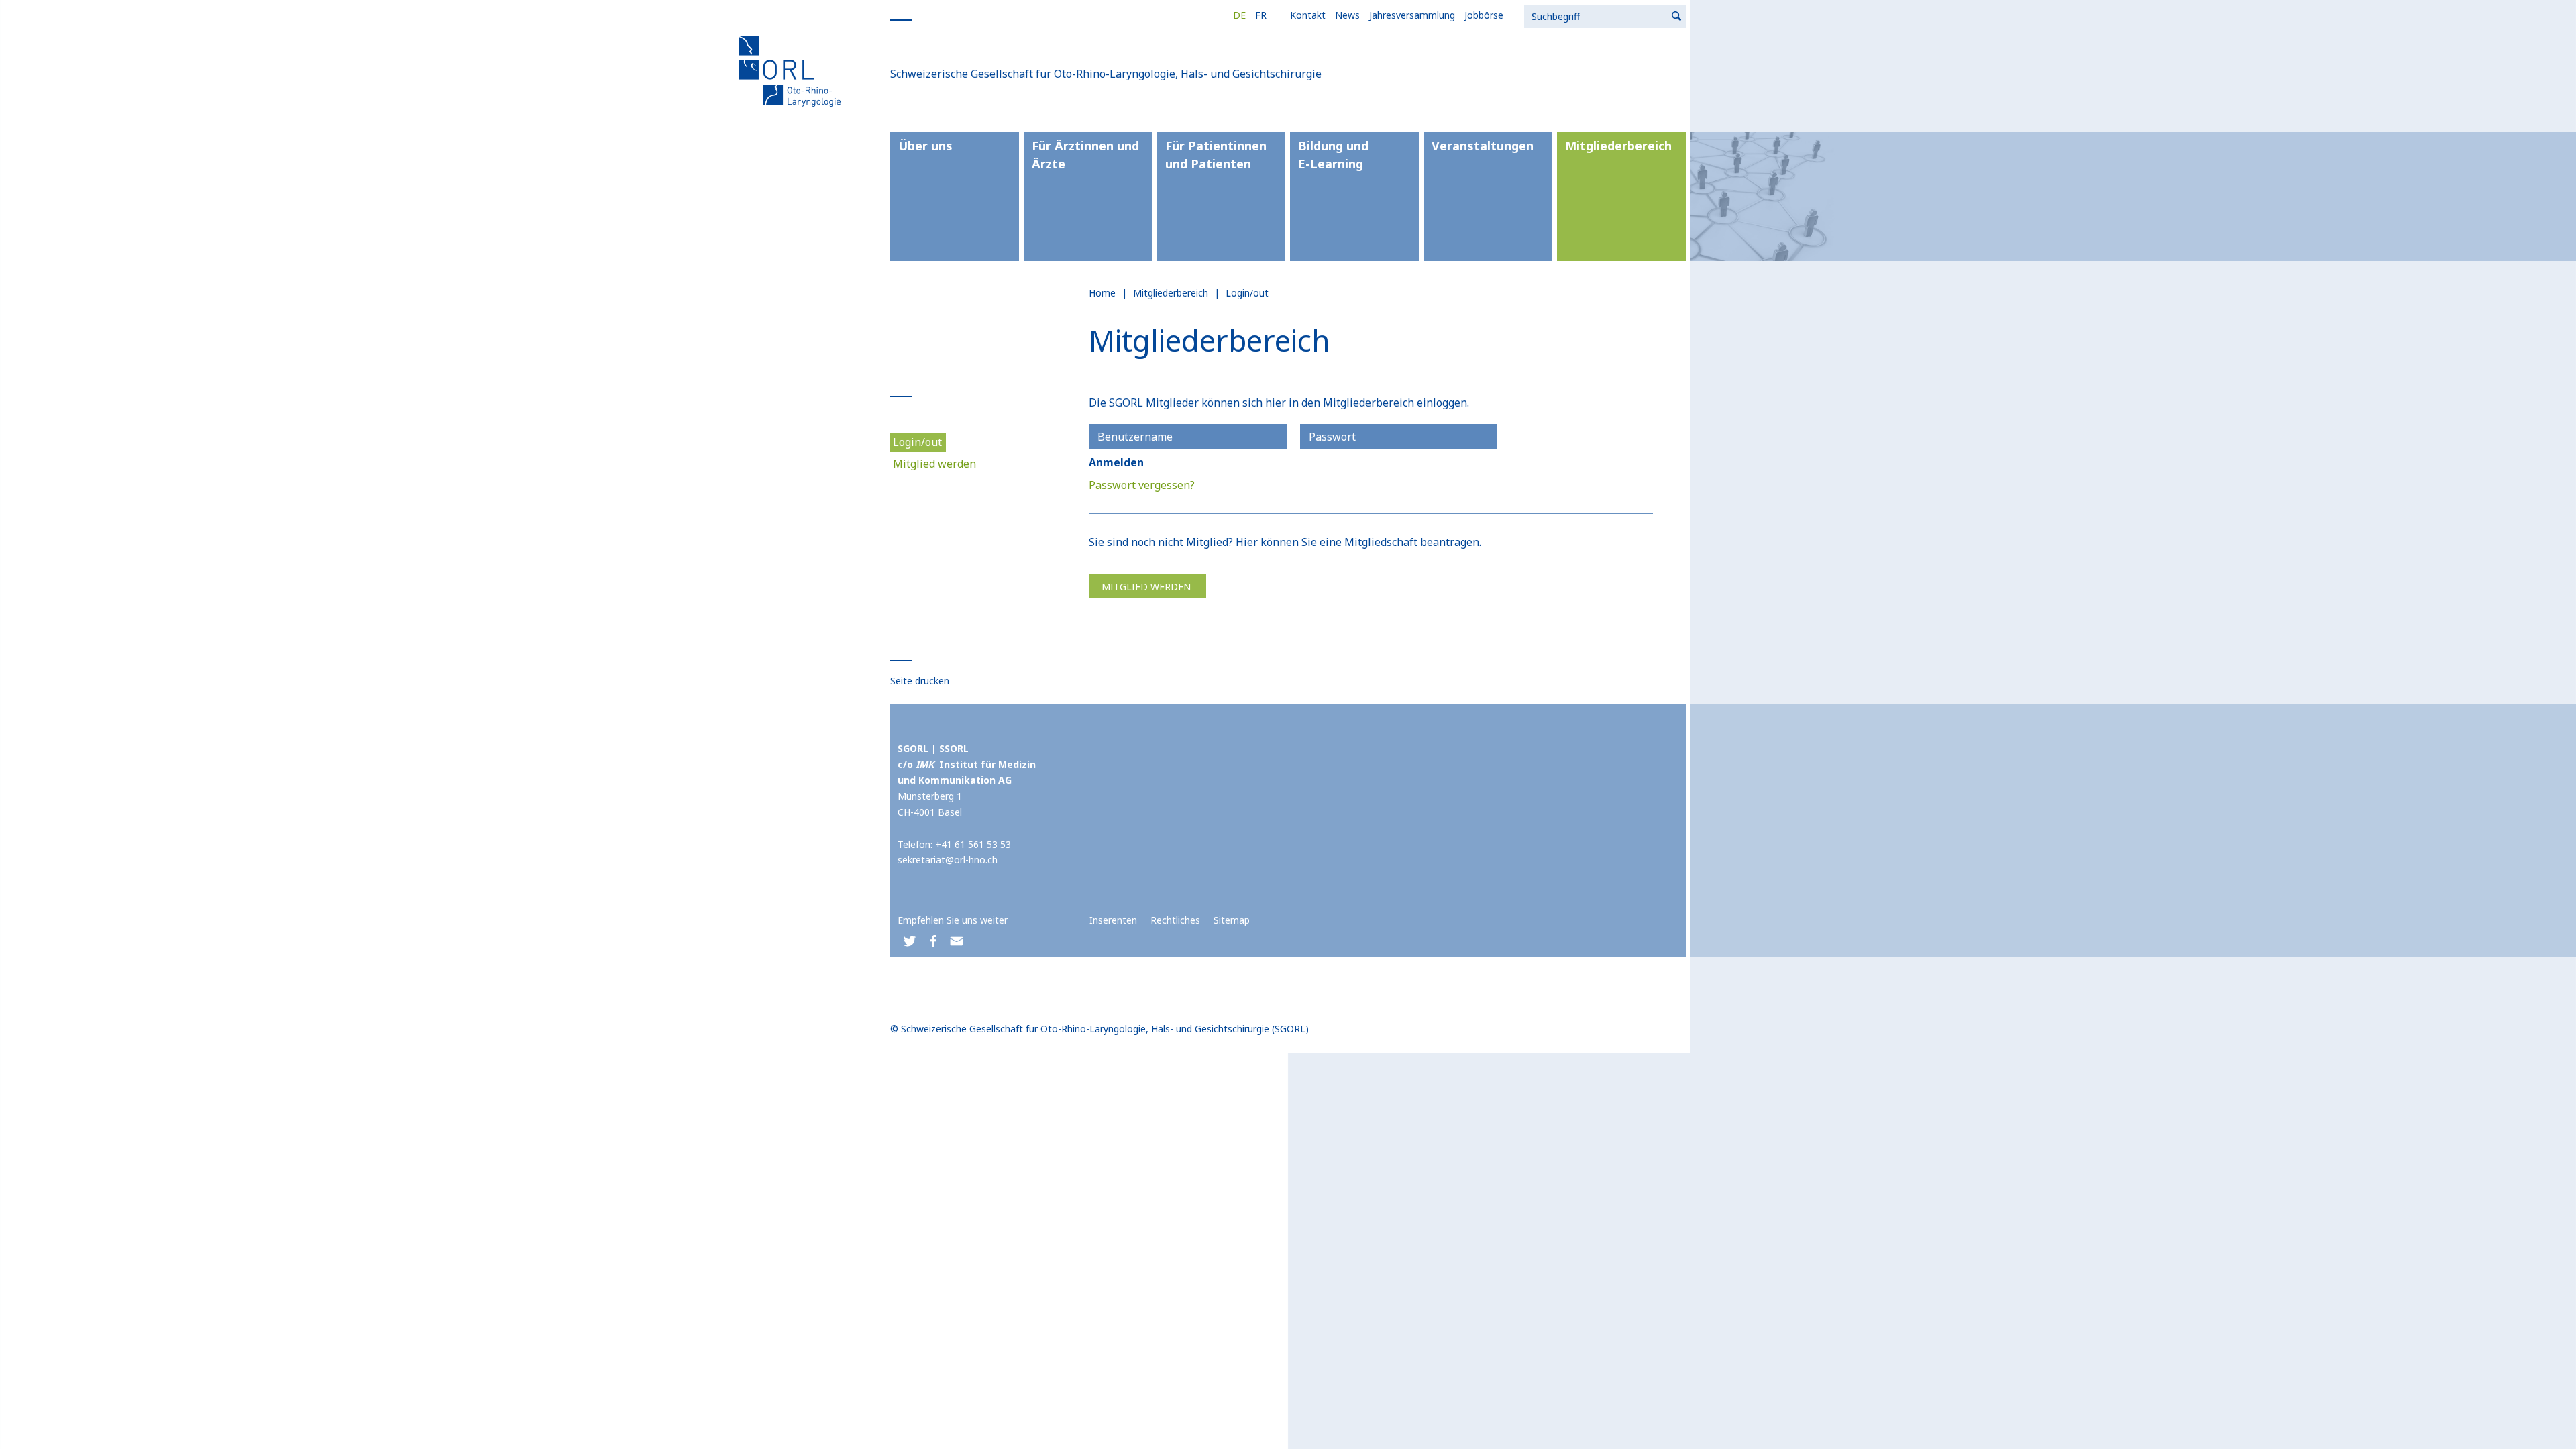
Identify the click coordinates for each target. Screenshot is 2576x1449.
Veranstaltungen (1483, 146)
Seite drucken (920, 681)
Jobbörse (1484, 15)
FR (1261, 15)
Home (1102, 293)
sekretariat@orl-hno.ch (948, 860)
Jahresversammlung (1412, 15)
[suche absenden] (1677, 16)
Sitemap (1232, 920)
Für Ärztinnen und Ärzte (1085, 155)
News (1347, 15)
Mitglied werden (934, 464)
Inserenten (1113, 920)
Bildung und (1333, 155)
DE (1239, 15)
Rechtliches (1175, 920)
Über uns (925, 146)
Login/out (917, 442)
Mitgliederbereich (1618, 146)
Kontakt (1308, 15)
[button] (909, 942)
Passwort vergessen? (1142, 485)
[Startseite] (792, 70)
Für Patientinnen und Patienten (1216, 155)
